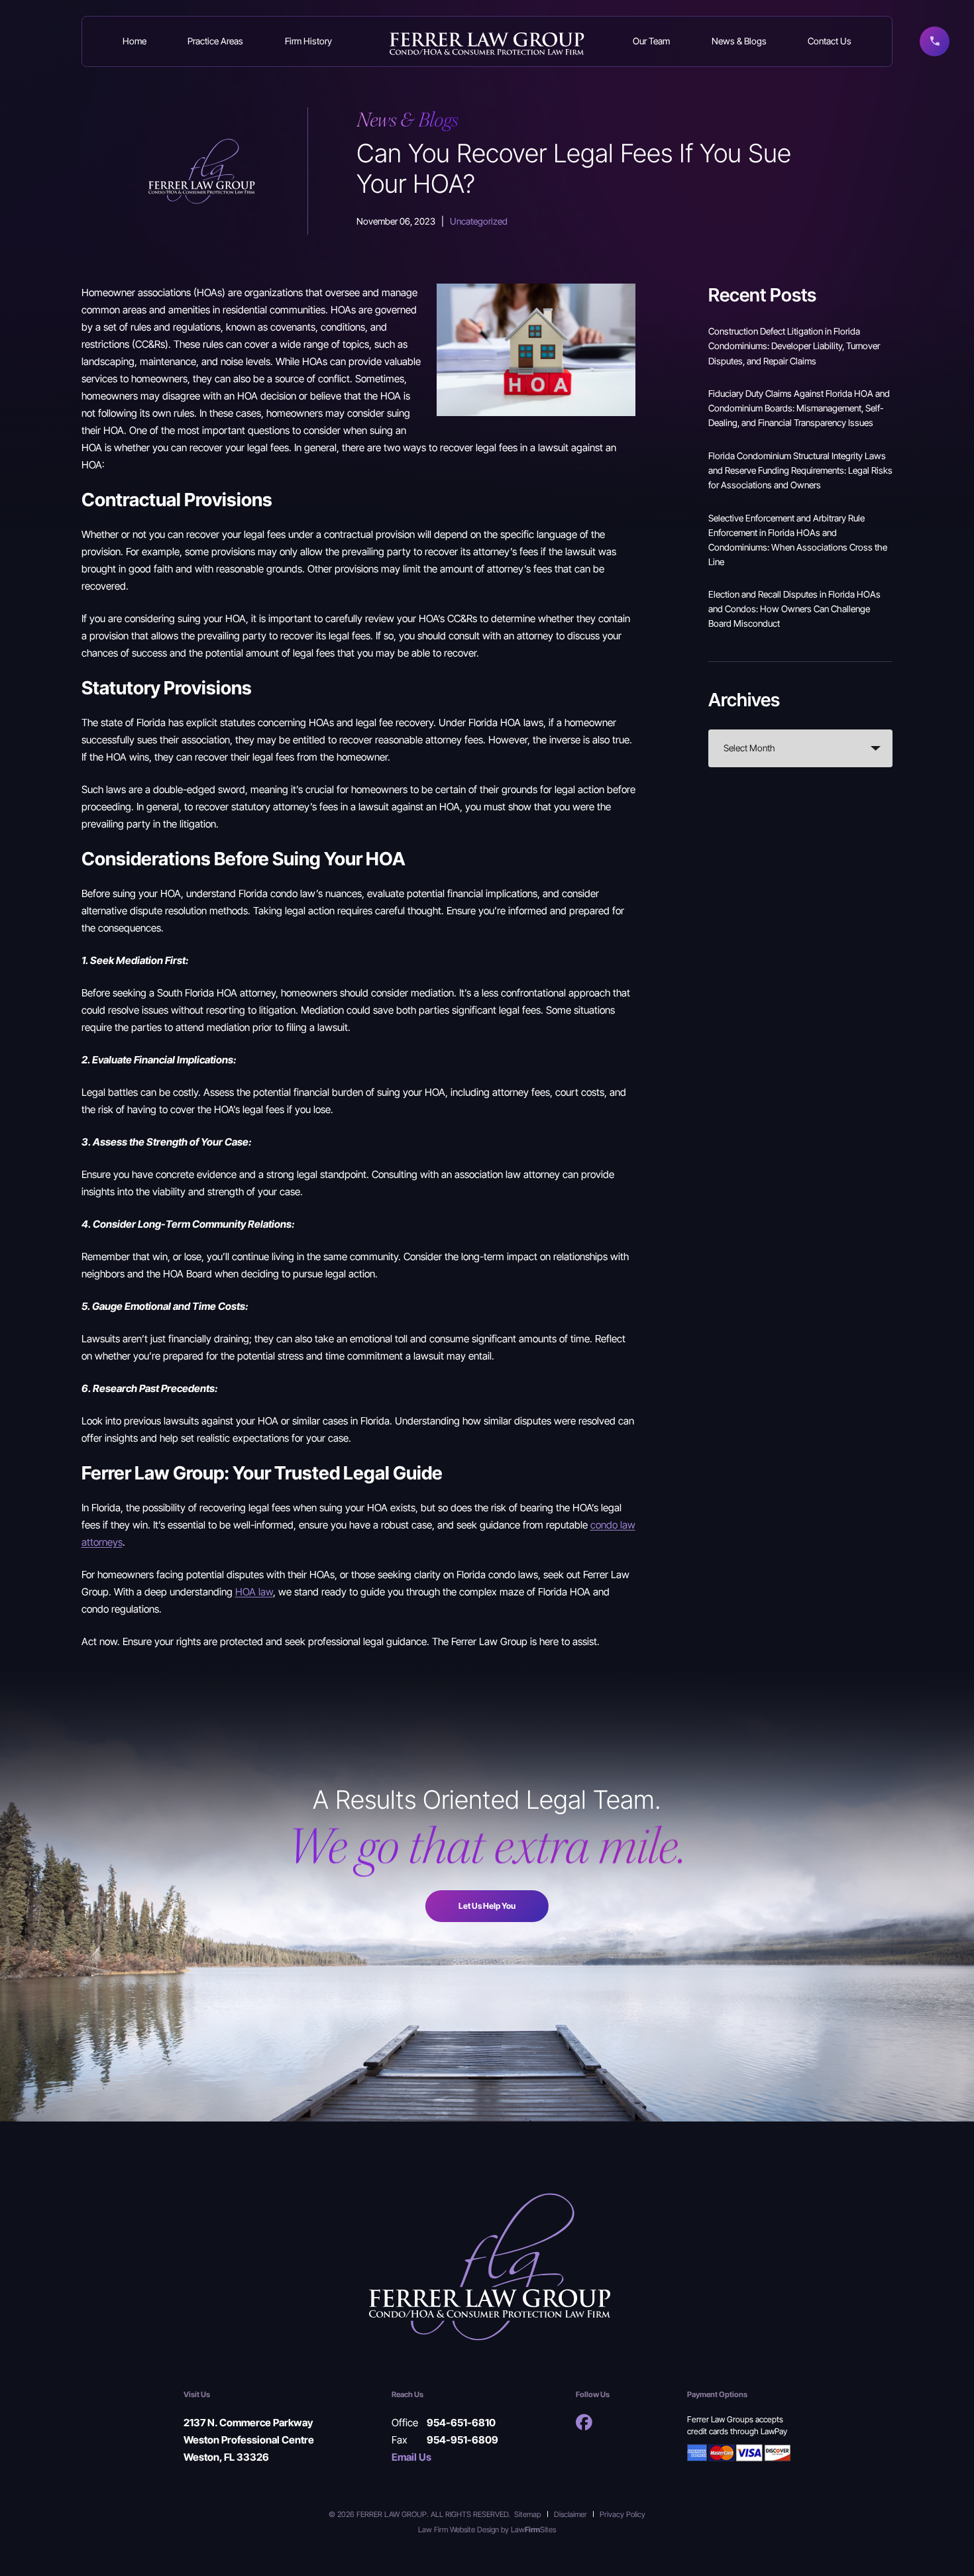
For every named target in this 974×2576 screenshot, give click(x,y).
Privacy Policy (622, 2514)
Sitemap (527, 2514)
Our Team (651, 41)
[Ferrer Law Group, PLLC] (487, 42)
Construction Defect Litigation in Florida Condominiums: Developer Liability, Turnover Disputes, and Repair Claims (794, 346)
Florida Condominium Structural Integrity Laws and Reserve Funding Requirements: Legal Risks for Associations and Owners (800, 470)
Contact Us (830, 41)
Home (135, 41)
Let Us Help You (487, 1906)
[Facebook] (584, 2422)
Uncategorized (479, 221)
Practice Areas (215, 41)
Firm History (308, 41)
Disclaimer (570, 2514)
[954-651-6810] (935, 41)
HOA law (254, 1591)
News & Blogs (739, 41)
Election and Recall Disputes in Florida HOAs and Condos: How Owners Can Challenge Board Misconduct (794, 609)
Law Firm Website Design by (463, 2529)
